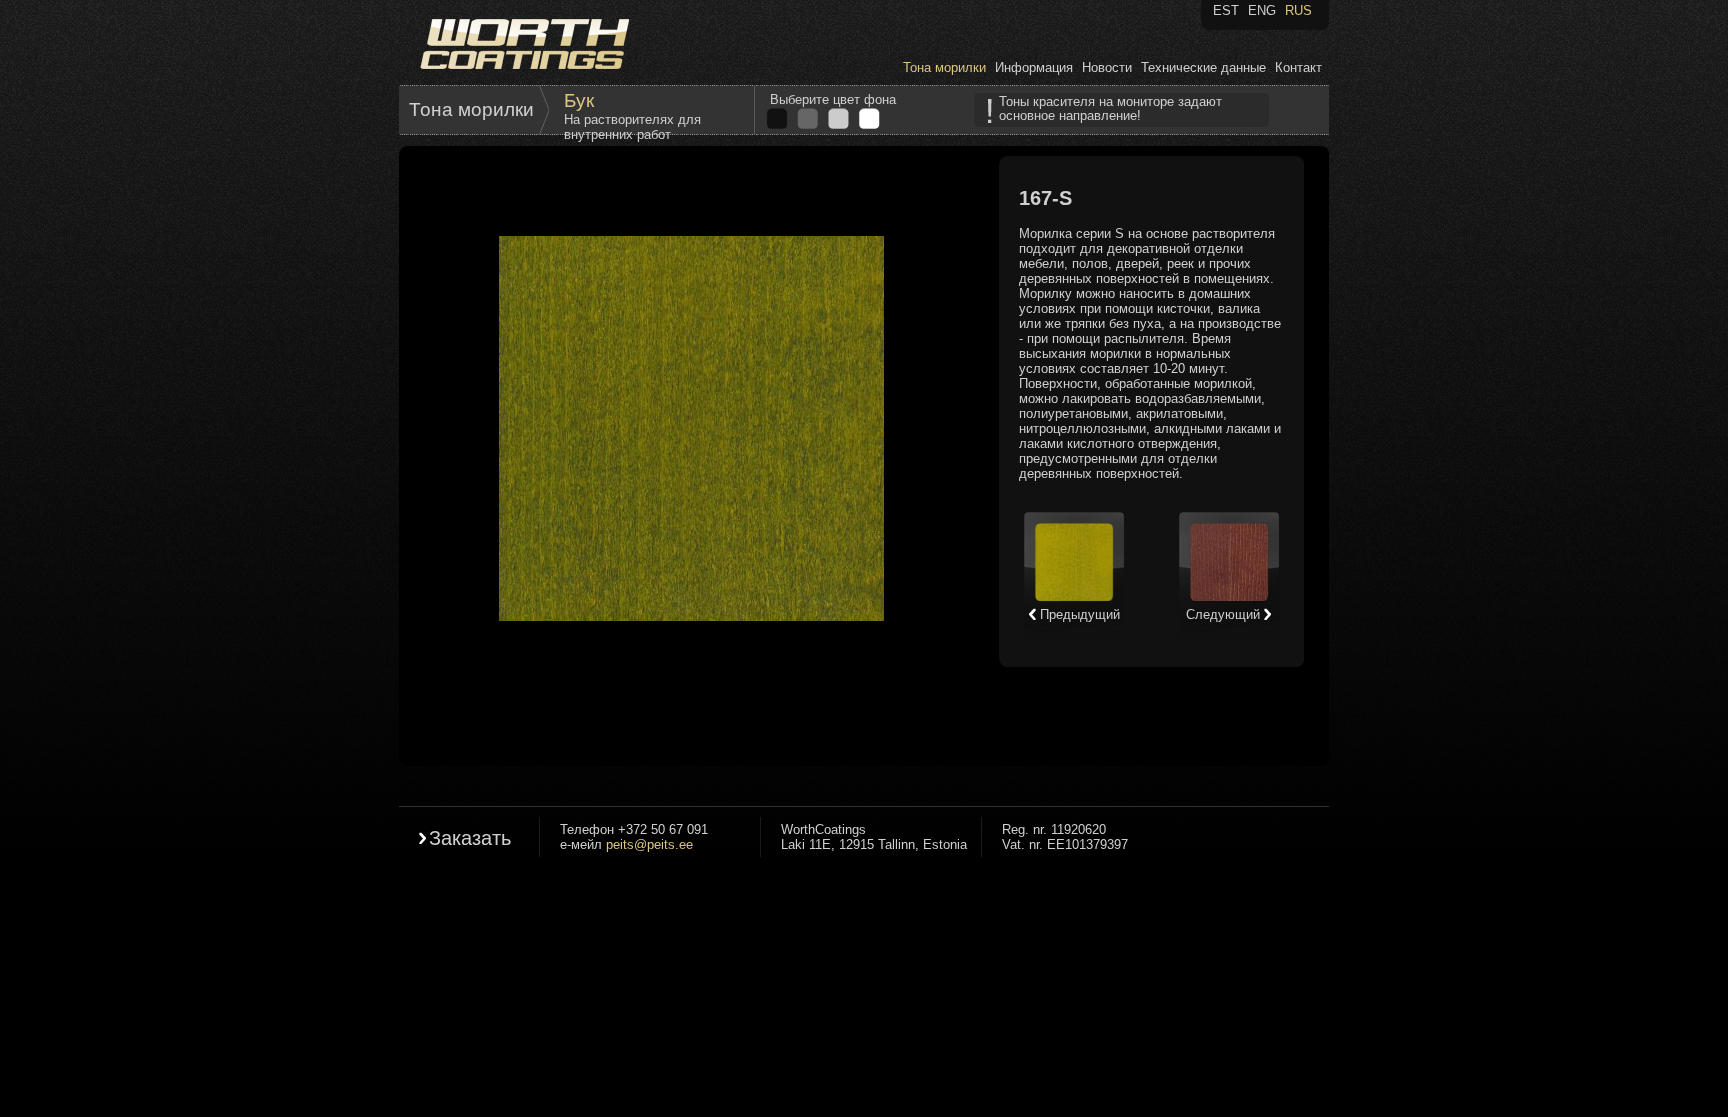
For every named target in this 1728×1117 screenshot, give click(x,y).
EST (1226, 10)
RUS (1298, 10)
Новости (1107, 67)
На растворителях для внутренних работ (632, 127)
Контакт (1298, 67)
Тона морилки (944, 67)
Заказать (470, 838)
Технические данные (1203, 67)
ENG (1262, 10)
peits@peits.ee (649, 844)
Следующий (1225, 614)
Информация (1034, 67)
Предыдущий (1078, 614)
